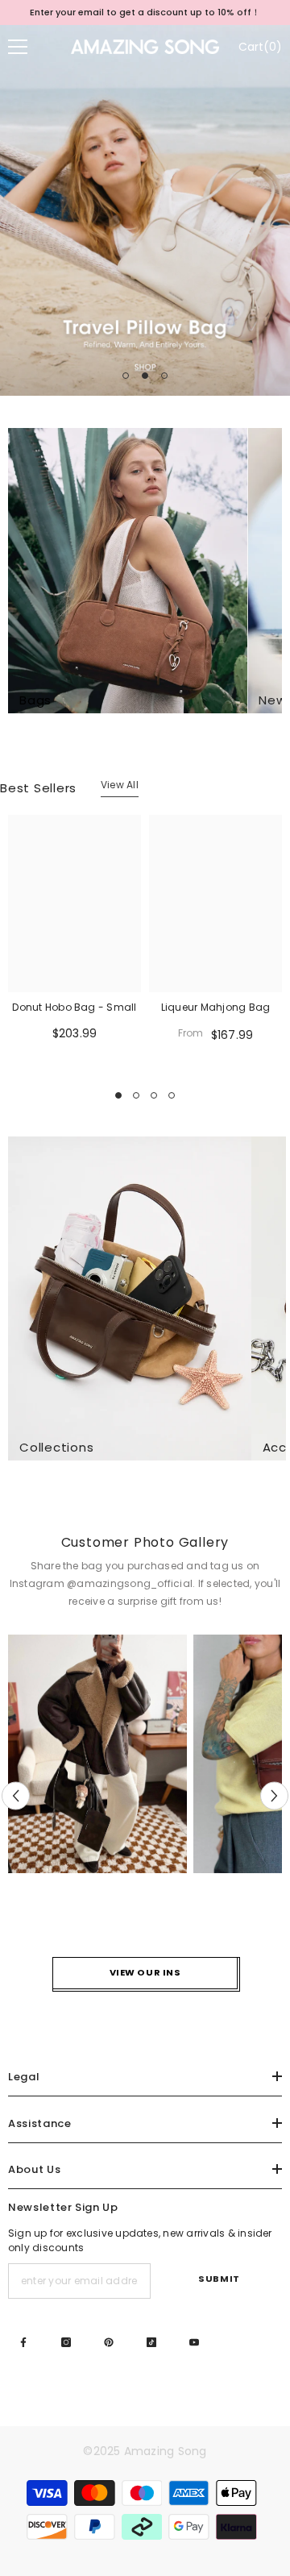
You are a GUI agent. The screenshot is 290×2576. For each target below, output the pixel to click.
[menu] (18, 47)
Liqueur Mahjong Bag (216, 1007)
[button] (16, 1795)
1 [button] (126, 376)
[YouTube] (194, 2342)
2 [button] (145, 376)
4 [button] (172, 1095)
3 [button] (164, 376)
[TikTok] (151, 2342)
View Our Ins (145, 1972)
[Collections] (130, 1298)
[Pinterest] (109, 2342)
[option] (145, 12)
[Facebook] (23, 2342)
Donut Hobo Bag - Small (74, 1007)
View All (120, 785)
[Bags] (128, 571)
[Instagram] (66, 2342)
